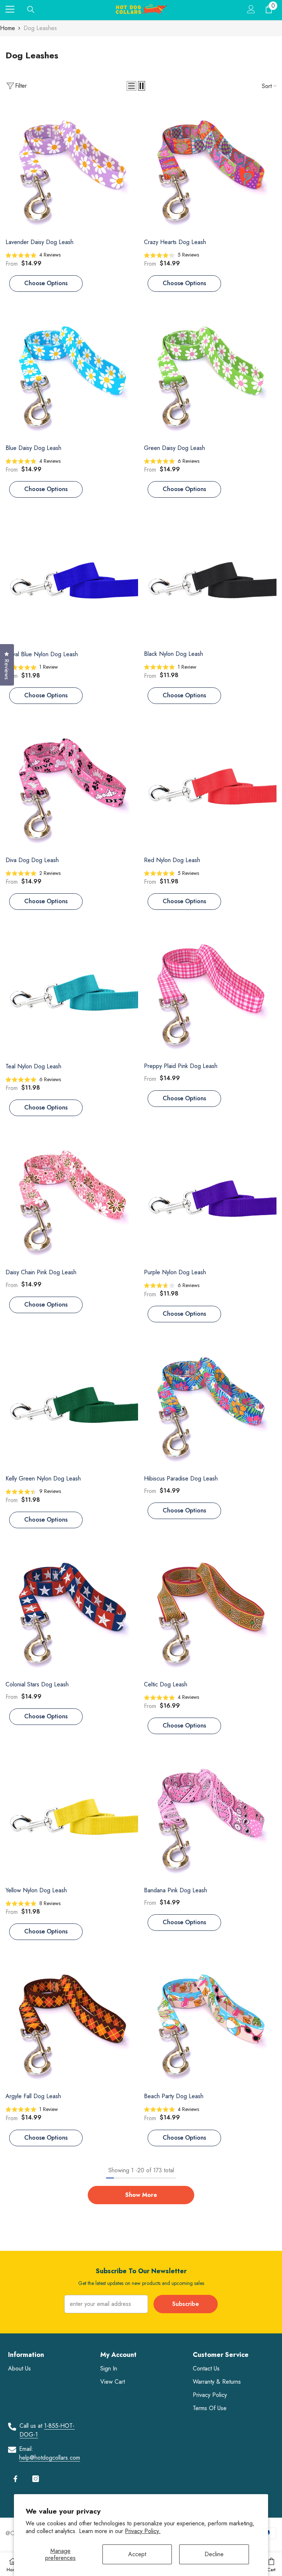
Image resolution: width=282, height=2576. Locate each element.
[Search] (31, 10)
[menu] (10, 9)
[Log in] (251, 9)
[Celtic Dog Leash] (210, 1611)
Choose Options (46, 283)
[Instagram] (36, 2479)
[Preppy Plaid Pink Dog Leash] (210, 992)
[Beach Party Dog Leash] (210, 2022)
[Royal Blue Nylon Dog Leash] (72, 580)
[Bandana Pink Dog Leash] (210, 1816)
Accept (137, 2554)
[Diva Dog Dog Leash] (72, 786)
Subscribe (186, 2304)
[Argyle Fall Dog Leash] (72, 2022)
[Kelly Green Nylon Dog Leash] (72, 1405)
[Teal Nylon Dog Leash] (72, 992)
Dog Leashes (40, 28)
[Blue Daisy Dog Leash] (72, 374)
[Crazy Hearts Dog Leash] (210, 168)
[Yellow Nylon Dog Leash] (72, 1816)
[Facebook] (15, 2479)
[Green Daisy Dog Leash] (210, 374)
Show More (141, 2195)
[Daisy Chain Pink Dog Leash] (72, 1198)
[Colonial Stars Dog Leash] (72, 1611)
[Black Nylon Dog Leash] (210, 580)
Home (8, 28)
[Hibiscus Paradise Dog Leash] (210, 1405)
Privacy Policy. (143, 2531)
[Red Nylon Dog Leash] (210, 786)
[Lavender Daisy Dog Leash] (72, 168)
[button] (131, 86)
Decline (214, 2554)
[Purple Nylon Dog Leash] (210, 1198)
